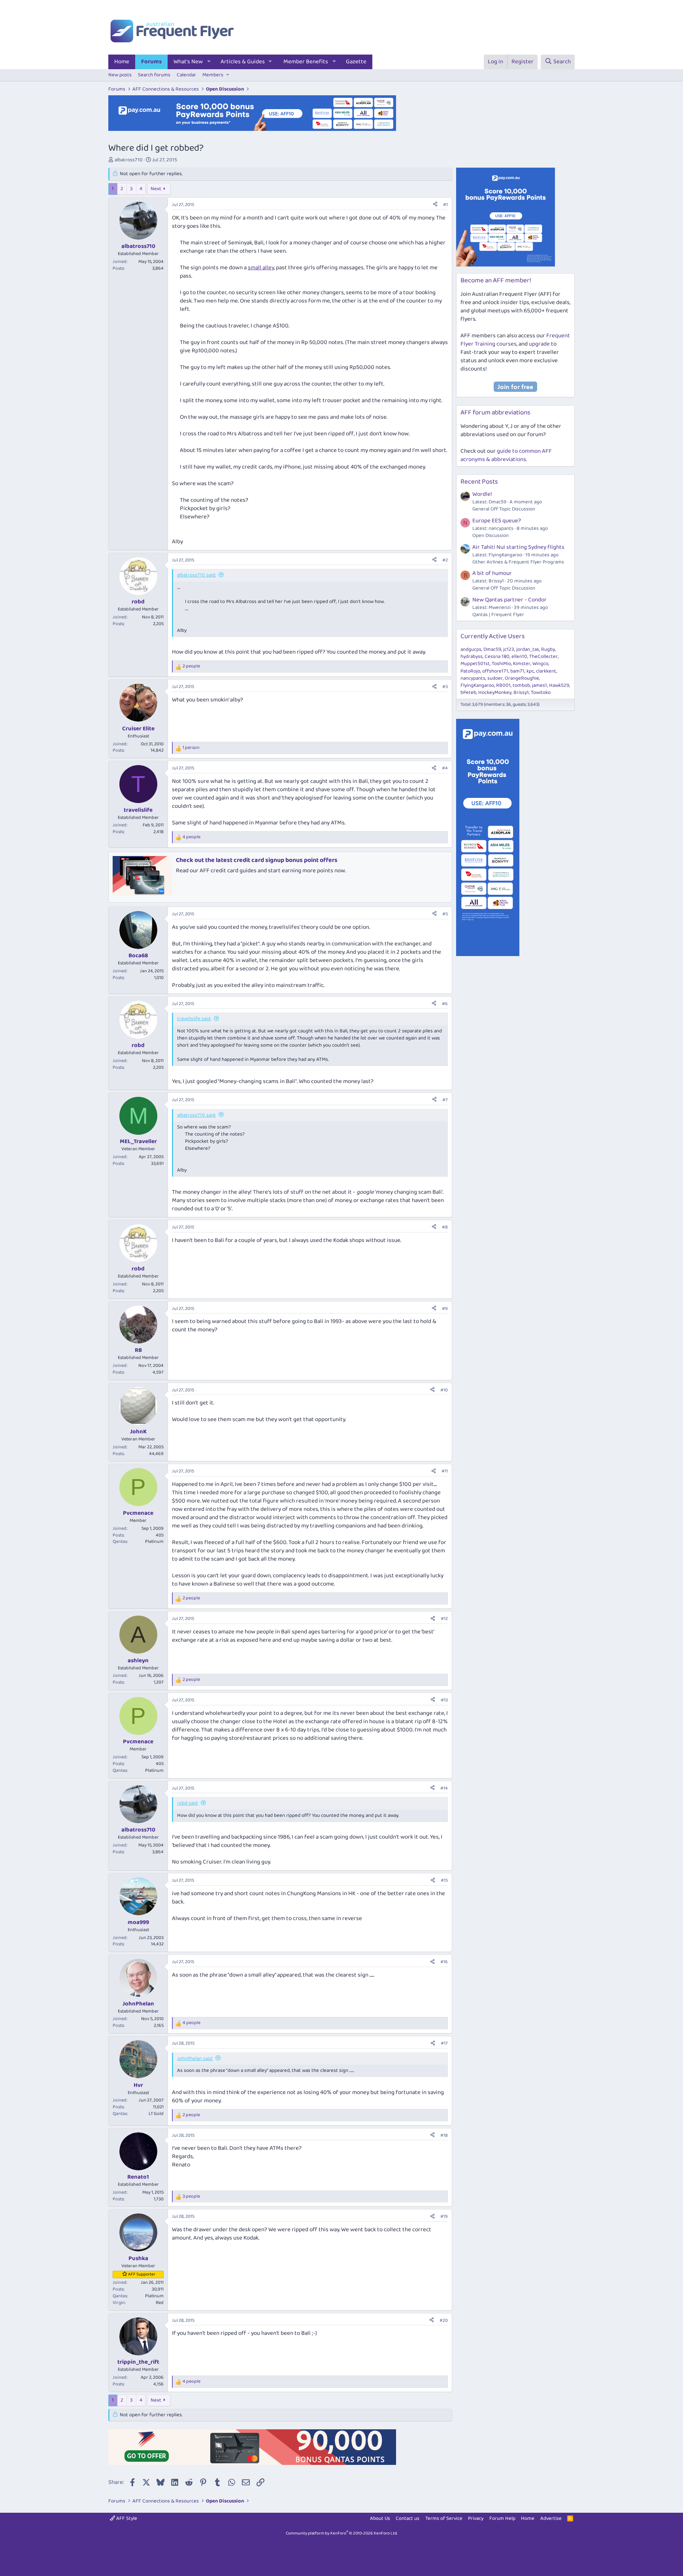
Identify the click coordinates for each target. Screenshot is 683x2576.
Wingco (540, 664)
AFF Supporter (142, 2274)
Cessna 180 (497, 657)
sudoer (495, 678)
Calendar (186, 75)
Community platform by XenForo (342, 2533)
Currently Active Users (493, 636)
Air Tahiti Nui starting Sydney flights (518, 547)
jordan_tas (528, 649)
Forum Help (502, 2518)
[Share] (435, 205)
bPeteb (468, 693)
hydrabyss (472, 657)
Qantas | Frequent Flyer (498, 615)
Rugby (548, 649)
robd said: (188, 1803)
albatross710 (129, 160)
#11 (445, 1471)
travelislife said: (194, 1019)
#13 (444, 1700)
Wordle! (482, 494)
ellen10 (519, 657)
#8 (445, 1227)
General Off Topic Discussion (504, 509)
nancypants (473, 678)
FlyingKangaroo (477, 685)
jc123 (509, 649)
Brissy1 (521, 693)
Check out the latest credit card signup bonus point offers (257, 860)
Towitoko (541, 693)
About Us (380, 2518)
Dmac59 (492, 649)
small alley (261, 268)
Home (122, 62)
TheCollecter (543, 657)
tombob (521, 685)
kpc (530, 671)
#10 (444, 1390)
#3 (445, 687)
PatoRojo (470, 671)
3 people (191, 2197)
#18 (444, 2135)
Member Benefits (306, 62)
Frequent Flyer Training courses (515, 340)
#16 (444, 1962)
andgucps (471, 649)
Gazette (356, 62)
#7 (445, 1100)
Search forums (154, 75)
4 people (192, 837)
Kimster (522, 664)
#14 (444, 1788)
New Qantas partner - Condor (509, 600)
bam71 (517, 671)
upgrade (539, 344)
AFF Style (126, 2518)
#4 (445, 768)
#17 (444, 2043)
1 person (191, 748)
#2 (445, 560)
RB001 (503, 685)
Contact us (408, 2518)
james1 (540, 685)
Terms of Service (444, 2518)
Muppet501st (475, 664)
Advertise (551, 2518)
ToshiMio (501, 664)
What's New (188, 62)
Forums (151, 62)
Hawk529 (559, 685)
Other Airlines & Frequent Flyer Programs (518, 562)
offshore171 (495, 671)
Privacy (476, 2518)
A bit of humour (492, 573)
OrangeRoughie (522, 678)
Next (156, 189)
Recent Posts (479, 482)
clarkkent (546, 671)
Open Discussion (491, 536)
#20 (444, 2320)
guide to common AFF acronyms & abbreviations (506, 455)
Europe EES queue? (497, 521)
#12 (444, 1619)
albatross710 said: (196, 575)
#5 (445, 914)
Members (213, 75)
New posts (120, 75)
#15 (444, 1880)
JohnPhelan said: (195, 2059)
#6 (445, 1004)
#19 (444, 2216)
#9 (445, 1309)
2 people (191, 666)
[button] (209, 62)
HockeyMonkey (495, 693)
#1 (445, 205)
